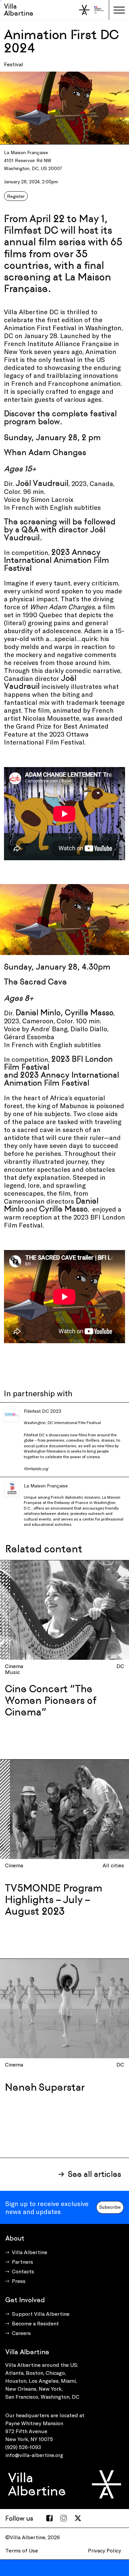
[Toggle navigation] (119, 10)
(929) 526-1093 (23, 2447)
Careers (21, 2333)
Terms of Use (22, 2550)
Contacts (23, 2271)
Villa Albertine (19, 10)
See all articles (94, 2174)
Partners (22, 2262)
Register (16, 196)
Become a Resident (35, 2323)
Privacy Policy (105, 2550)
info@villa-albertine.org (34, 2455)
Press (19, 2281)
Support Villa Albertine (41, 2314)
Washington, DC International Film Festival (62, 1422)
